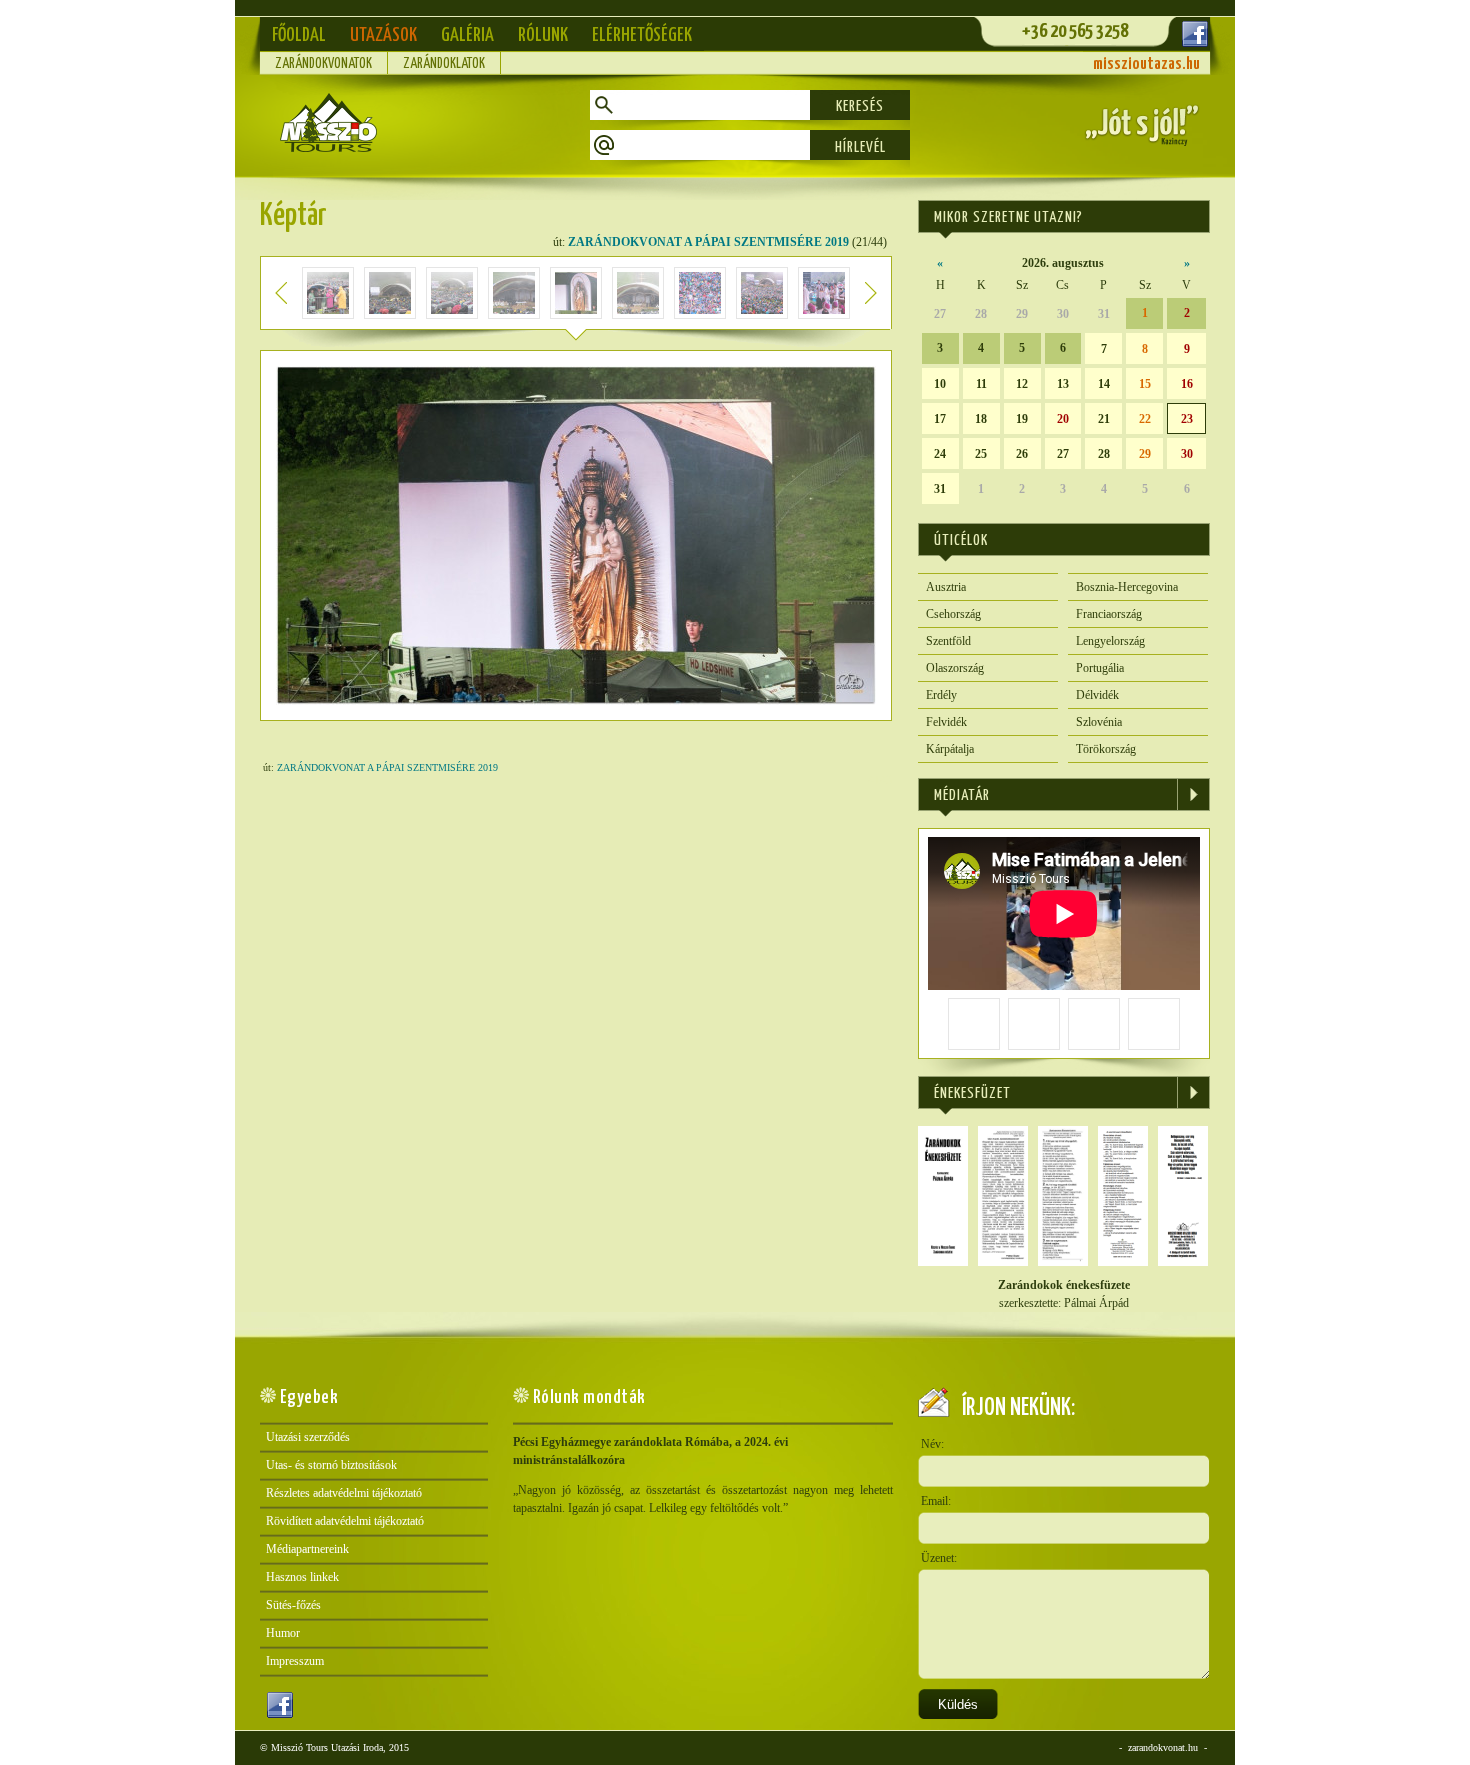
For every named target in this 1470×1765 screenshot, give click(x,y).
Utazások (383, 35)
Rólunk (543, 35)
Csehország (953, 614)
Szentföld (948, 641)
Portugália (1100, 668)
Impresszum (295, 1661)
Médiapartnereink (307, 1549)
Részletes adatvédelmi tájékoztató (344, 1493)
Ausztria (946, 587)
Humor (283, 1633)
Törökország (1106, 749)
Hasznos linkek (302, 1577)
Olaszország (955, 668)
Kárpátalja (950, 749)
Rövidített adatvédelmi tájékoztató (345, 1521)
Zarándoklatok (444, 64)
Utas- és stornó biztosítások (331, 1465)
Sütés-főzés (293, 1605)
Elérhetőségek (642, 35)
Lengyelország (1110, 641)
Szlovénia (1099, 722)
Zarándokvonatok (323, 64)
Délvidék (1097, 695)
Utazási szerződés (308, 1437)
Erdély (941, 695)
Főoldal (299, 35)
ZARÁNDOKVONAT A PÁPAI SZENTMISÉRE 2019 (708, 242)
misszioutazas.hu (1146, 64)
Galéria (467, 35)
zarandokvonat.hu (1163, 1747)
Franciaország (1109, 614)
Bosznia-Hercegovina (1127, 587)
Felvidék (946, 722)
